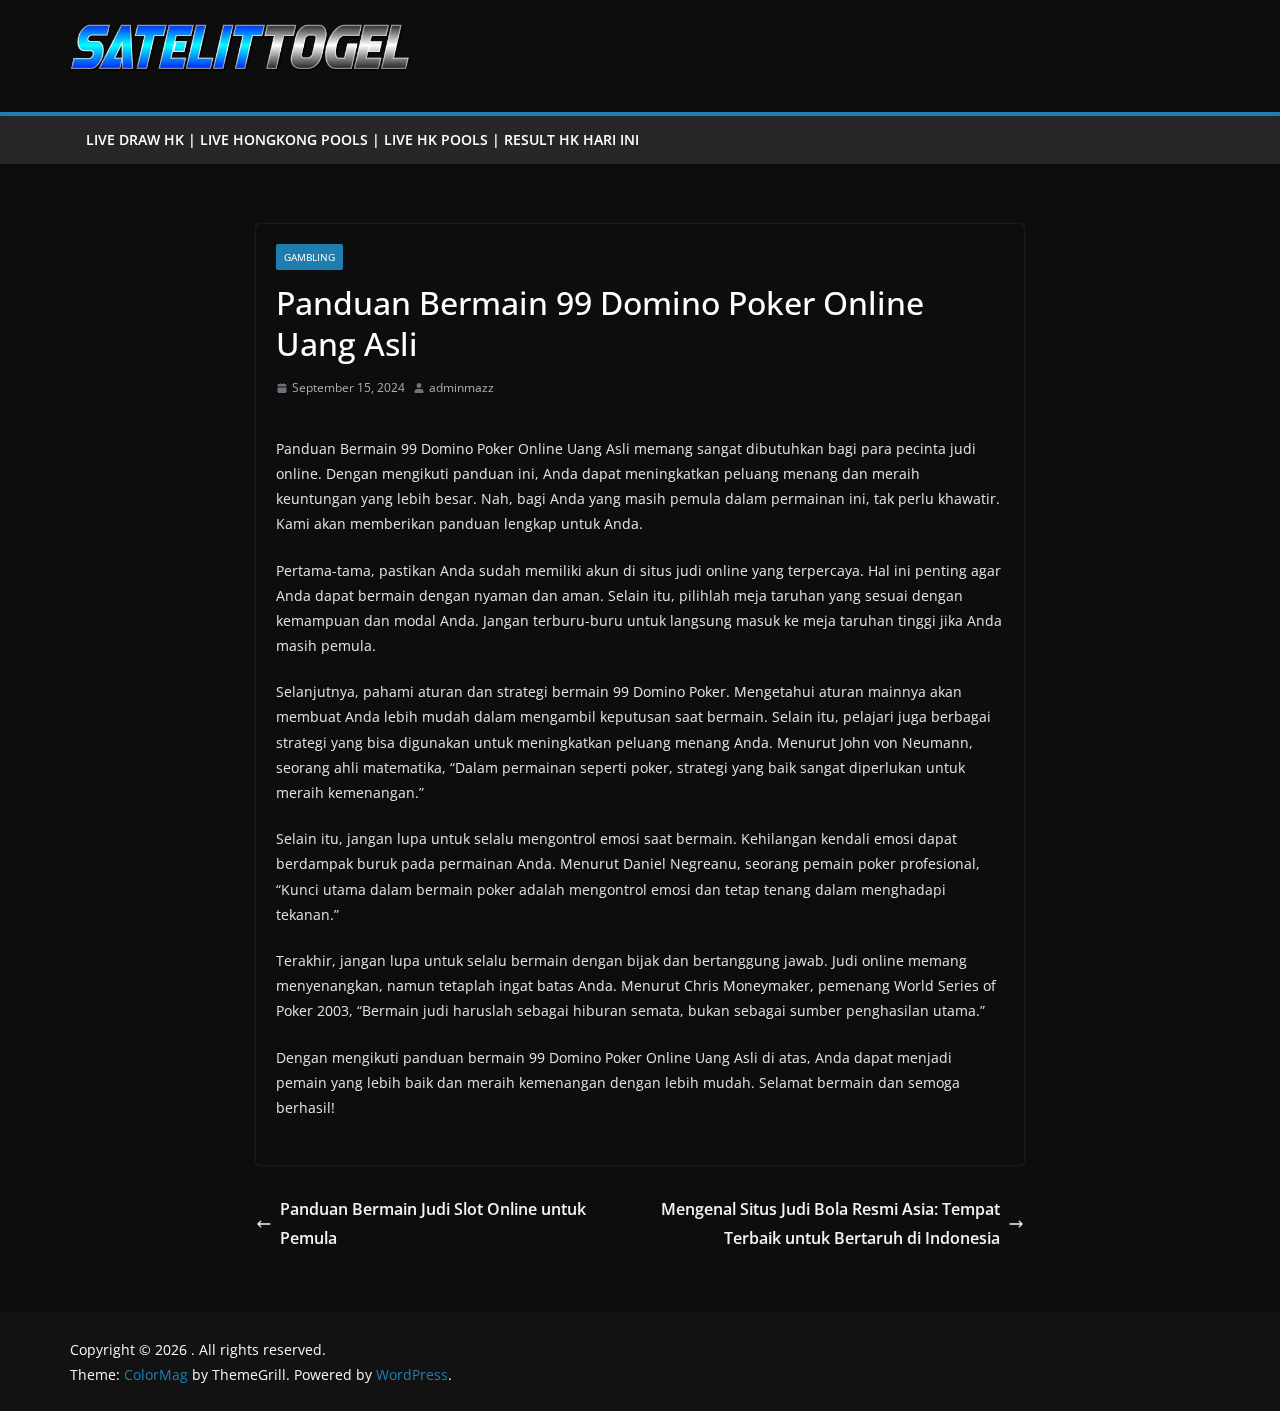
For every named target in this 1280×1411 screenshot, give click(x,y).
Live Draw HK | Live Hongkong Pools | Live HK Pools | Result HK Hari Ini (362, 139)
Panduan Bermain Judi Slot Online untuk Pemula (433, 1223)
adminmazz (461, 387)
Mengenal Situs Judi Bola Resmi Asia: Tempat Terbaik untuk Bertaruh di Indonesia (830, 1223)
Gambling (309, 257)
